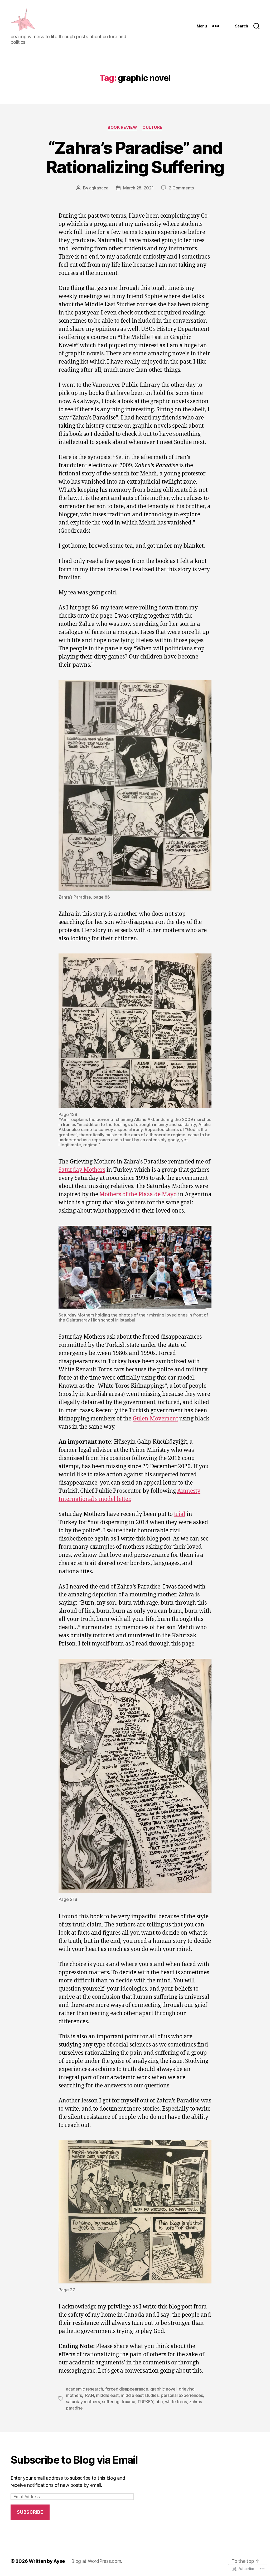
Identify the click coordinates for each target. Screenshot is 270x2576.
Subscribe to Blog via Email (74, 2460)
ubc (159, 2402)
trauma (128, 2402)
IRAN (89, 2395)
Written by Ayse (47, 2561)
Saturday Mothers (82, 1170)
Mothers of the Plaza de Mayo (138, 1194)
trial (180, 1514)
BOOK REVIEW (122, 127)
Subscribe (30, 2512)
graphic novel (163, 2389)
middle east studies (140, 2395)
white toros (176, 2402)
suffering (111, 2402)
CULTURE (152, 127)
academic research (84, 2389)
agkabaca (99, 188)
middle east (107, 2395)
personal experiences (182, 2395)
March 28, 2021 (138, 188)
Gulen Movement (155, 1419)
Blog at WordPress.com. (97, 2561)
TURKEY (145, 2402)
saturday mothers (83, 2402)
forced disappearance (127, 2389)
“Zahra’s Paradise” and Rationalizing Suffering (135, 157)
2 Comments (181, 188)
